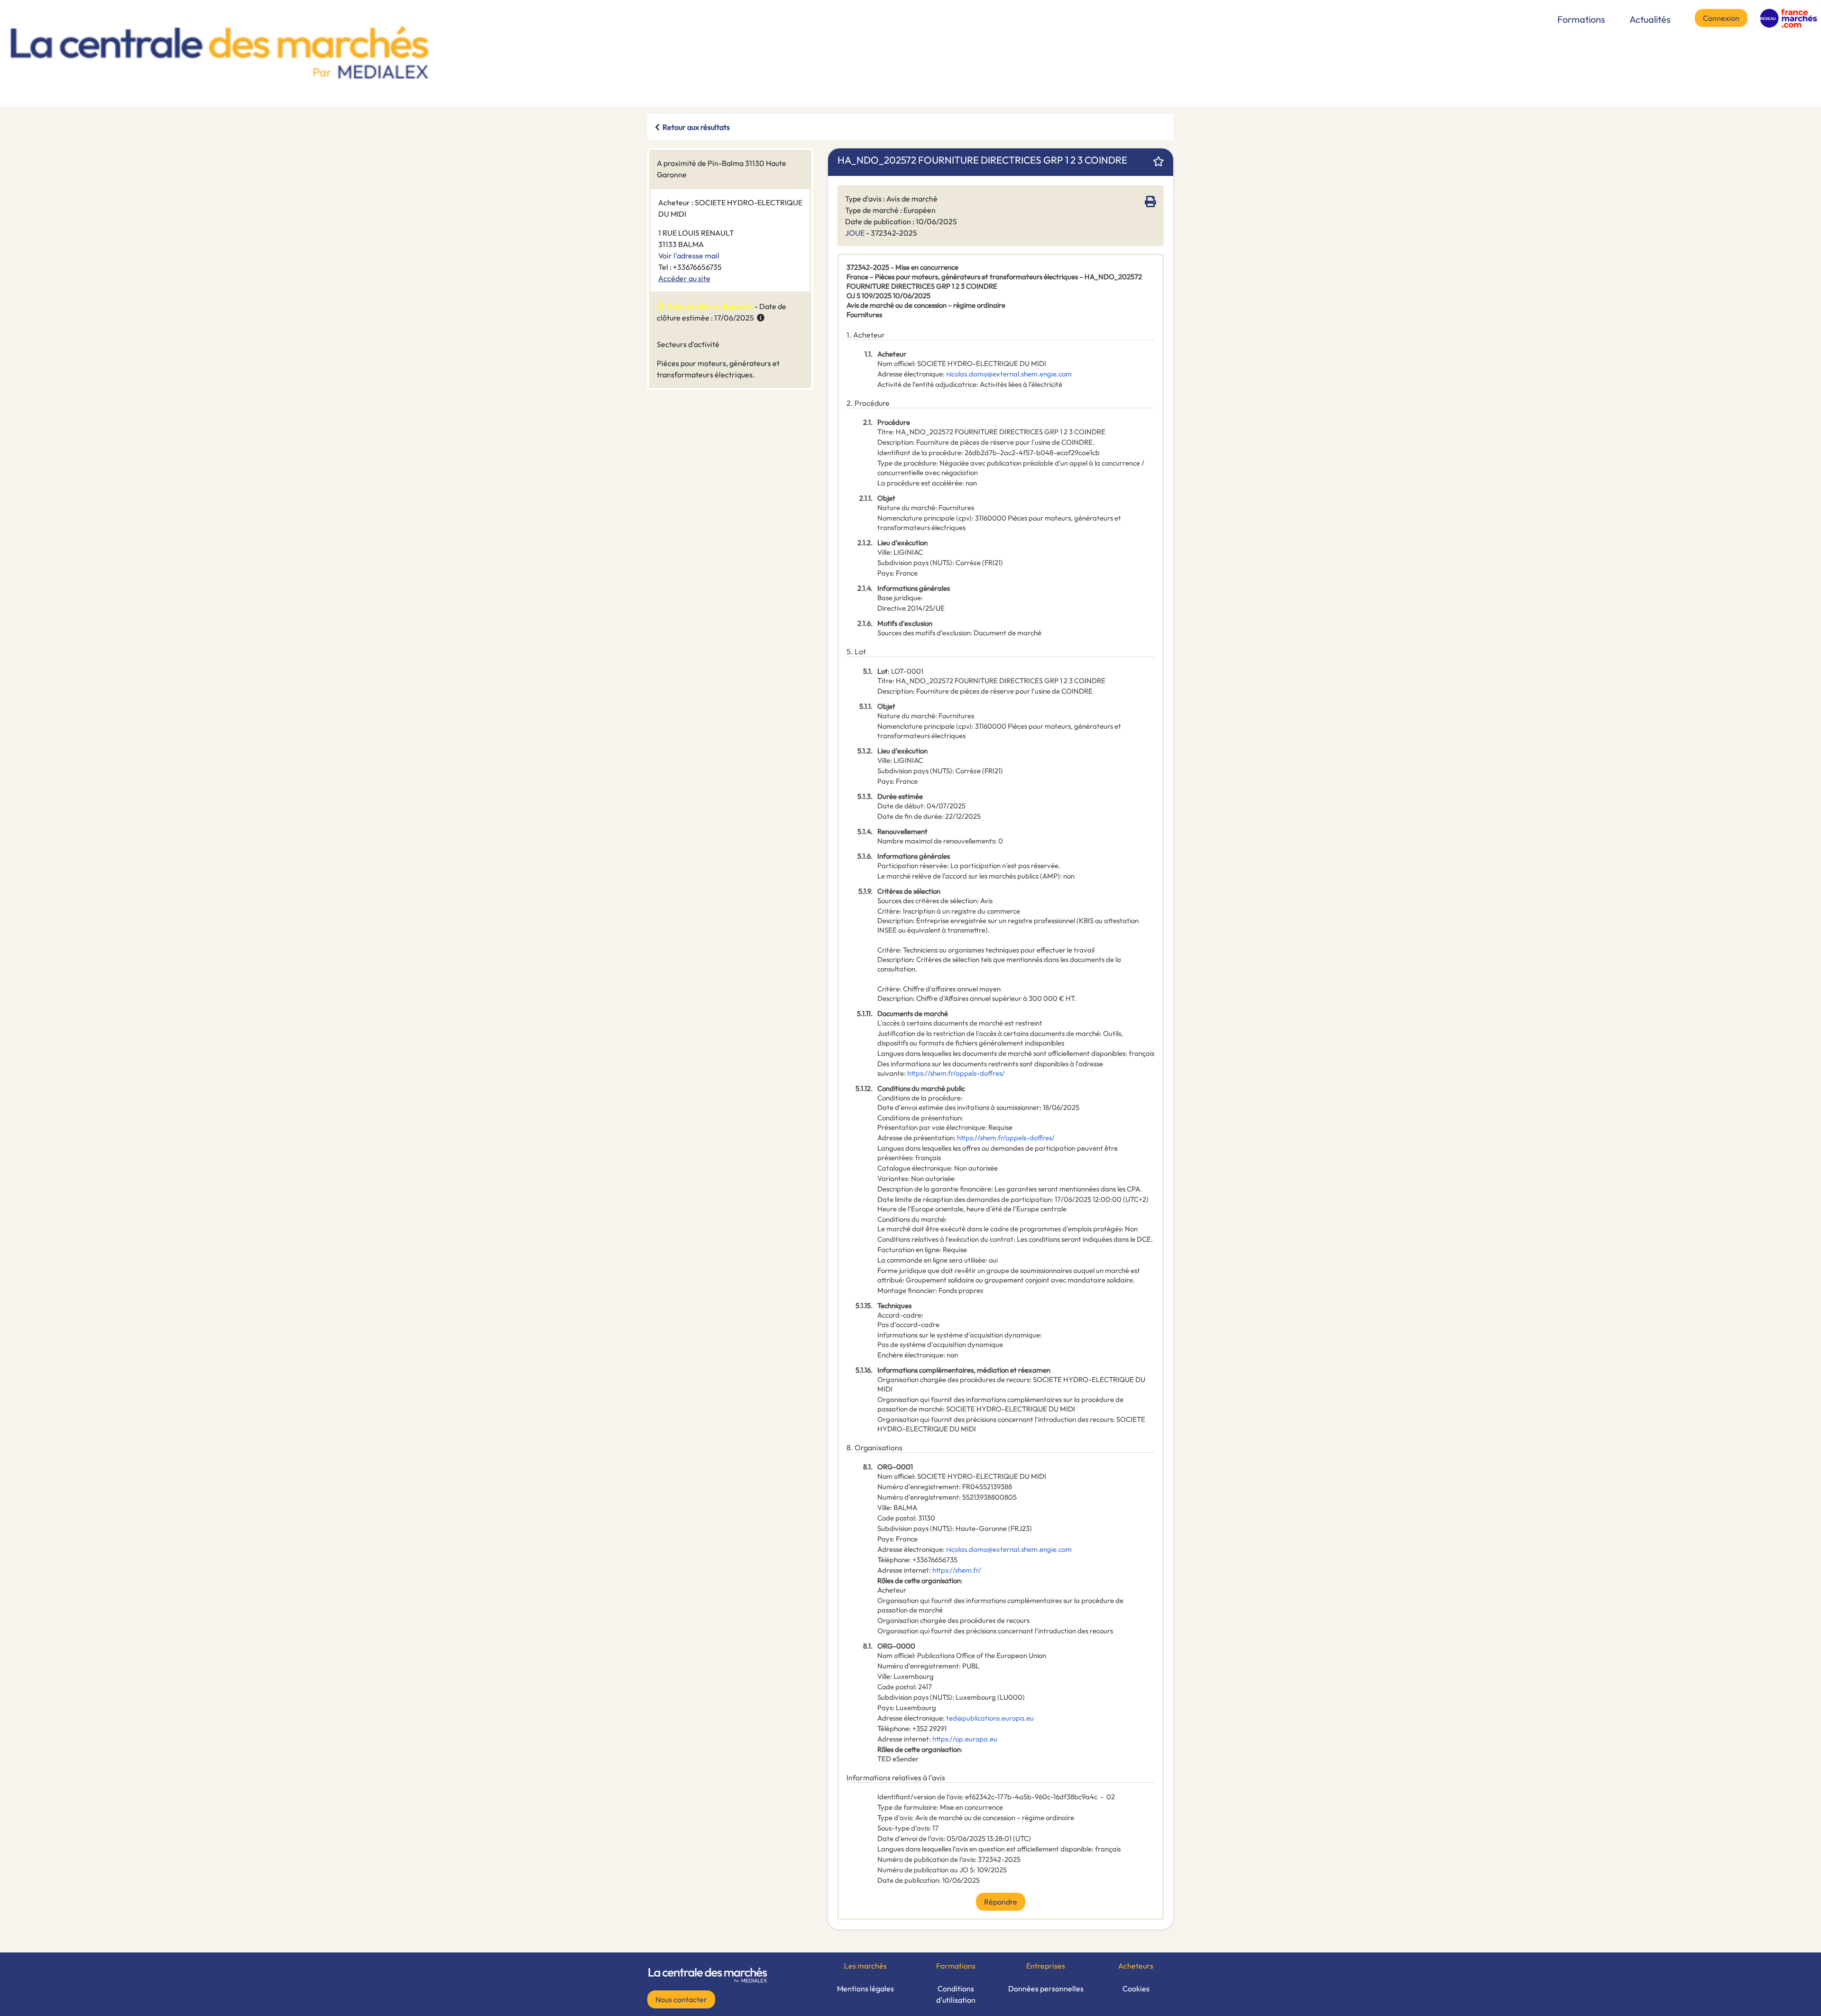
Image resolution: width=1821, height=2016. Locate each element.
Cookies (1136, 1989)
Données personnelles (1046, 1989)
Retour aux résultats (696, 127)
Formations (1581, 19)
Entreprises (1046, 1966)
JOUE (855, 233)
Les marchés (865, 1966)
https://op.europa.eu (965, 1739)
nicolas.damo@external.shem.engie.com (1009, 374)
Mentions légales (865, 1989)
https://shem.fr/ (957, 1570)
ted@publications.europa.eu (990, 1718)
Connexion (1721, 18)
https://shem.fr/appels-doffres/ (956, 1073)
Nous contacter (681, 1999)
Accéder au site (684, 278)
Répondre (1001, 1902)
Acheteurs (1136, 1966)
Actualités (1650, 19)
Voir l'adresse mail (689, 256)
